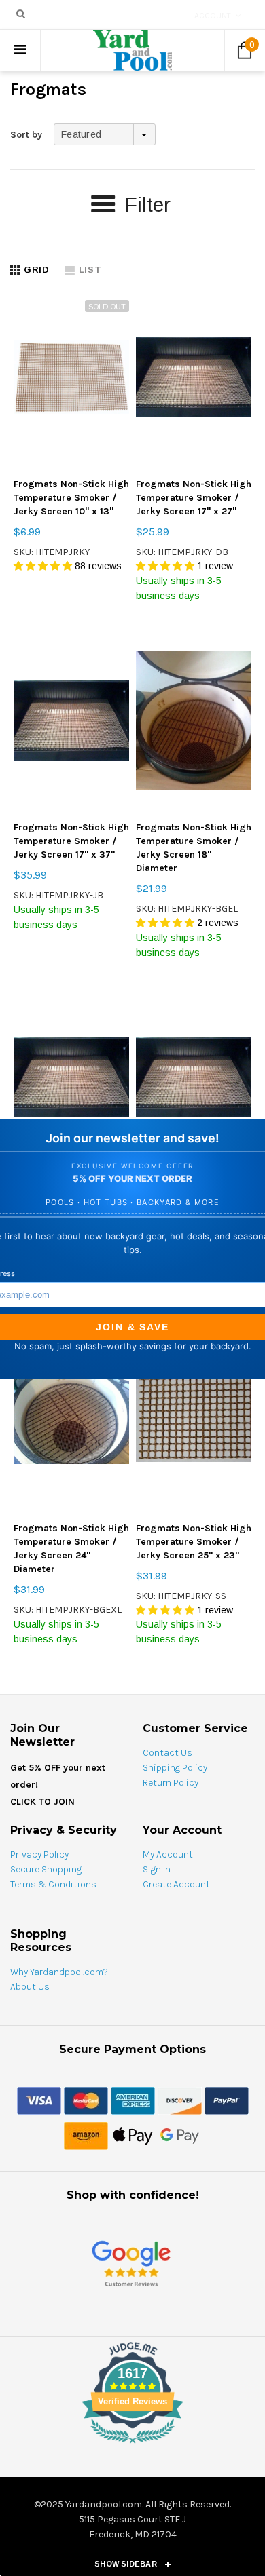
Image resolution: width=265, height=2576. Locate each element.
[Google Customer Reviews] (131, 2264)
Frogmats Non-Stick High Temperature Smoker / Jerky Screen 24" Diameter (71, 1549)
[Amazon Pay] (86, 2135)
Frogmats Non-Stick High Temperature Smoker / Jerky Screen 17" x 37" (71, 841)
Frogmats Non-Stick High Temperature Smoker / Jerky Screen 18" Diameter (194, 848)
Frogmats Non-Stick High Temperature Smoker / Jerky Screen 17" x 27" (194, 498)
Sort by (26, 135)
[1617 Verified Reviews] (132, 2446)
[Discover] (180, 2100)
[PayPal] (227, 2100)
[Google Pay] (180, 2135)
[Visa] (39, 2100)
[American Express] (133, 2100)
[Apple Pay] (133, 2135)
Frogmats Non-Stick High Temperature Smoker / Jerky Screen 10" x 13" (71, 498)
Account (213, 16)
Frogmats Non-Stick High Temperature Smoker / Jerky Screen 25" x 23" (194, 1542)
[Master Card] (86, 2100)
